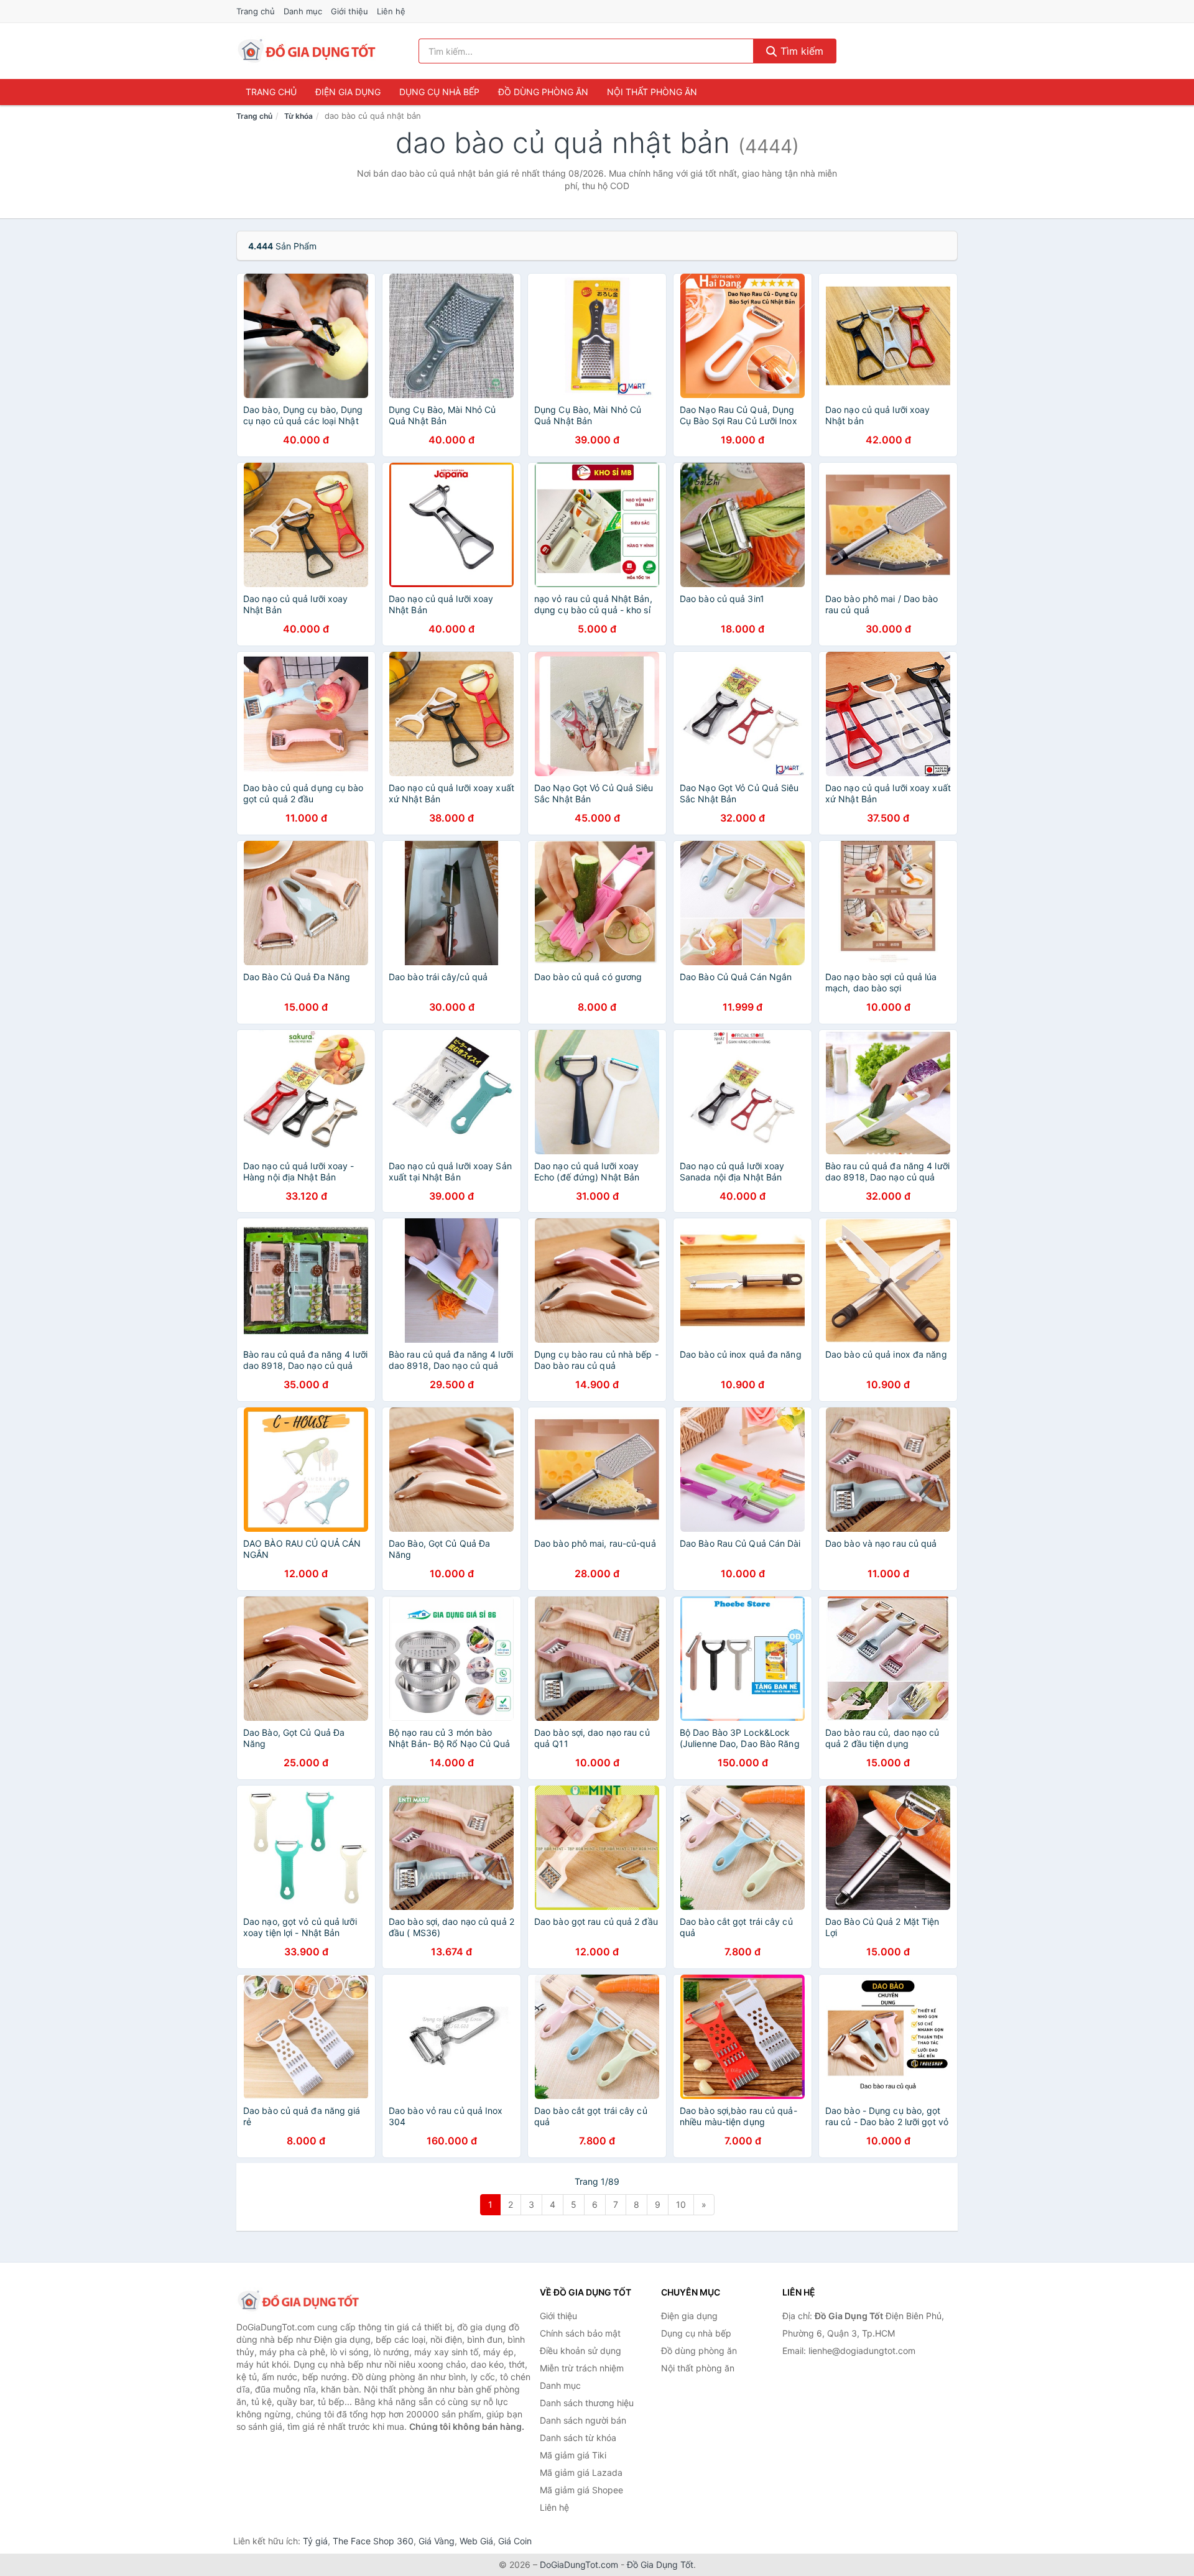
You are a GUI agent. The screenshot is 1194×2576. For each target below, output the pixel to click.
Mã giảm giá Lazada (581, 2472)
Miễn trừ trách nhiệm (582, 2368)
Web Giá (476, 2541)
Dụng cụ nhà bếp (439, 92)
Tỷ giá (315, 2541)
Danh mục (303, 11)
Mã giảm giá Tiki (573, 2455)
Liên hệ (391, 11)
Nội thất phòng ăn (652, 92)
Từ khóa (298, 116)
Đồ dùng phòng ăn (543, 92)
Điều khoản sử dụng (581, 2351)
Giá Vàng (437, 2541)
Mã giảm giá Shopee (581, 2490)
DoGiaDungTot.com (579, 2564)
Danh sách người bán (583, 2420)
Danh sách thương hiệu (587, 2403)
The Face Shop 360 (373, 2541)
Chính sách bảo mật (580, 2333)
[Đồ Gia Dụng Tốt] (298, 2301)
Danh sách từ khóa (578, 2438)
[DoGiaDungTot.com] (307, 51)
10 (681, 2204)
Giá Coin (515, 2541)
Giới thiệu (349, 11)
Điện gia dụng (348, 92)
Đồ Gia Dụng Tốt (660, 2564)
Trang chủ (256, 11)
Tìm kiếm (800, 51)
